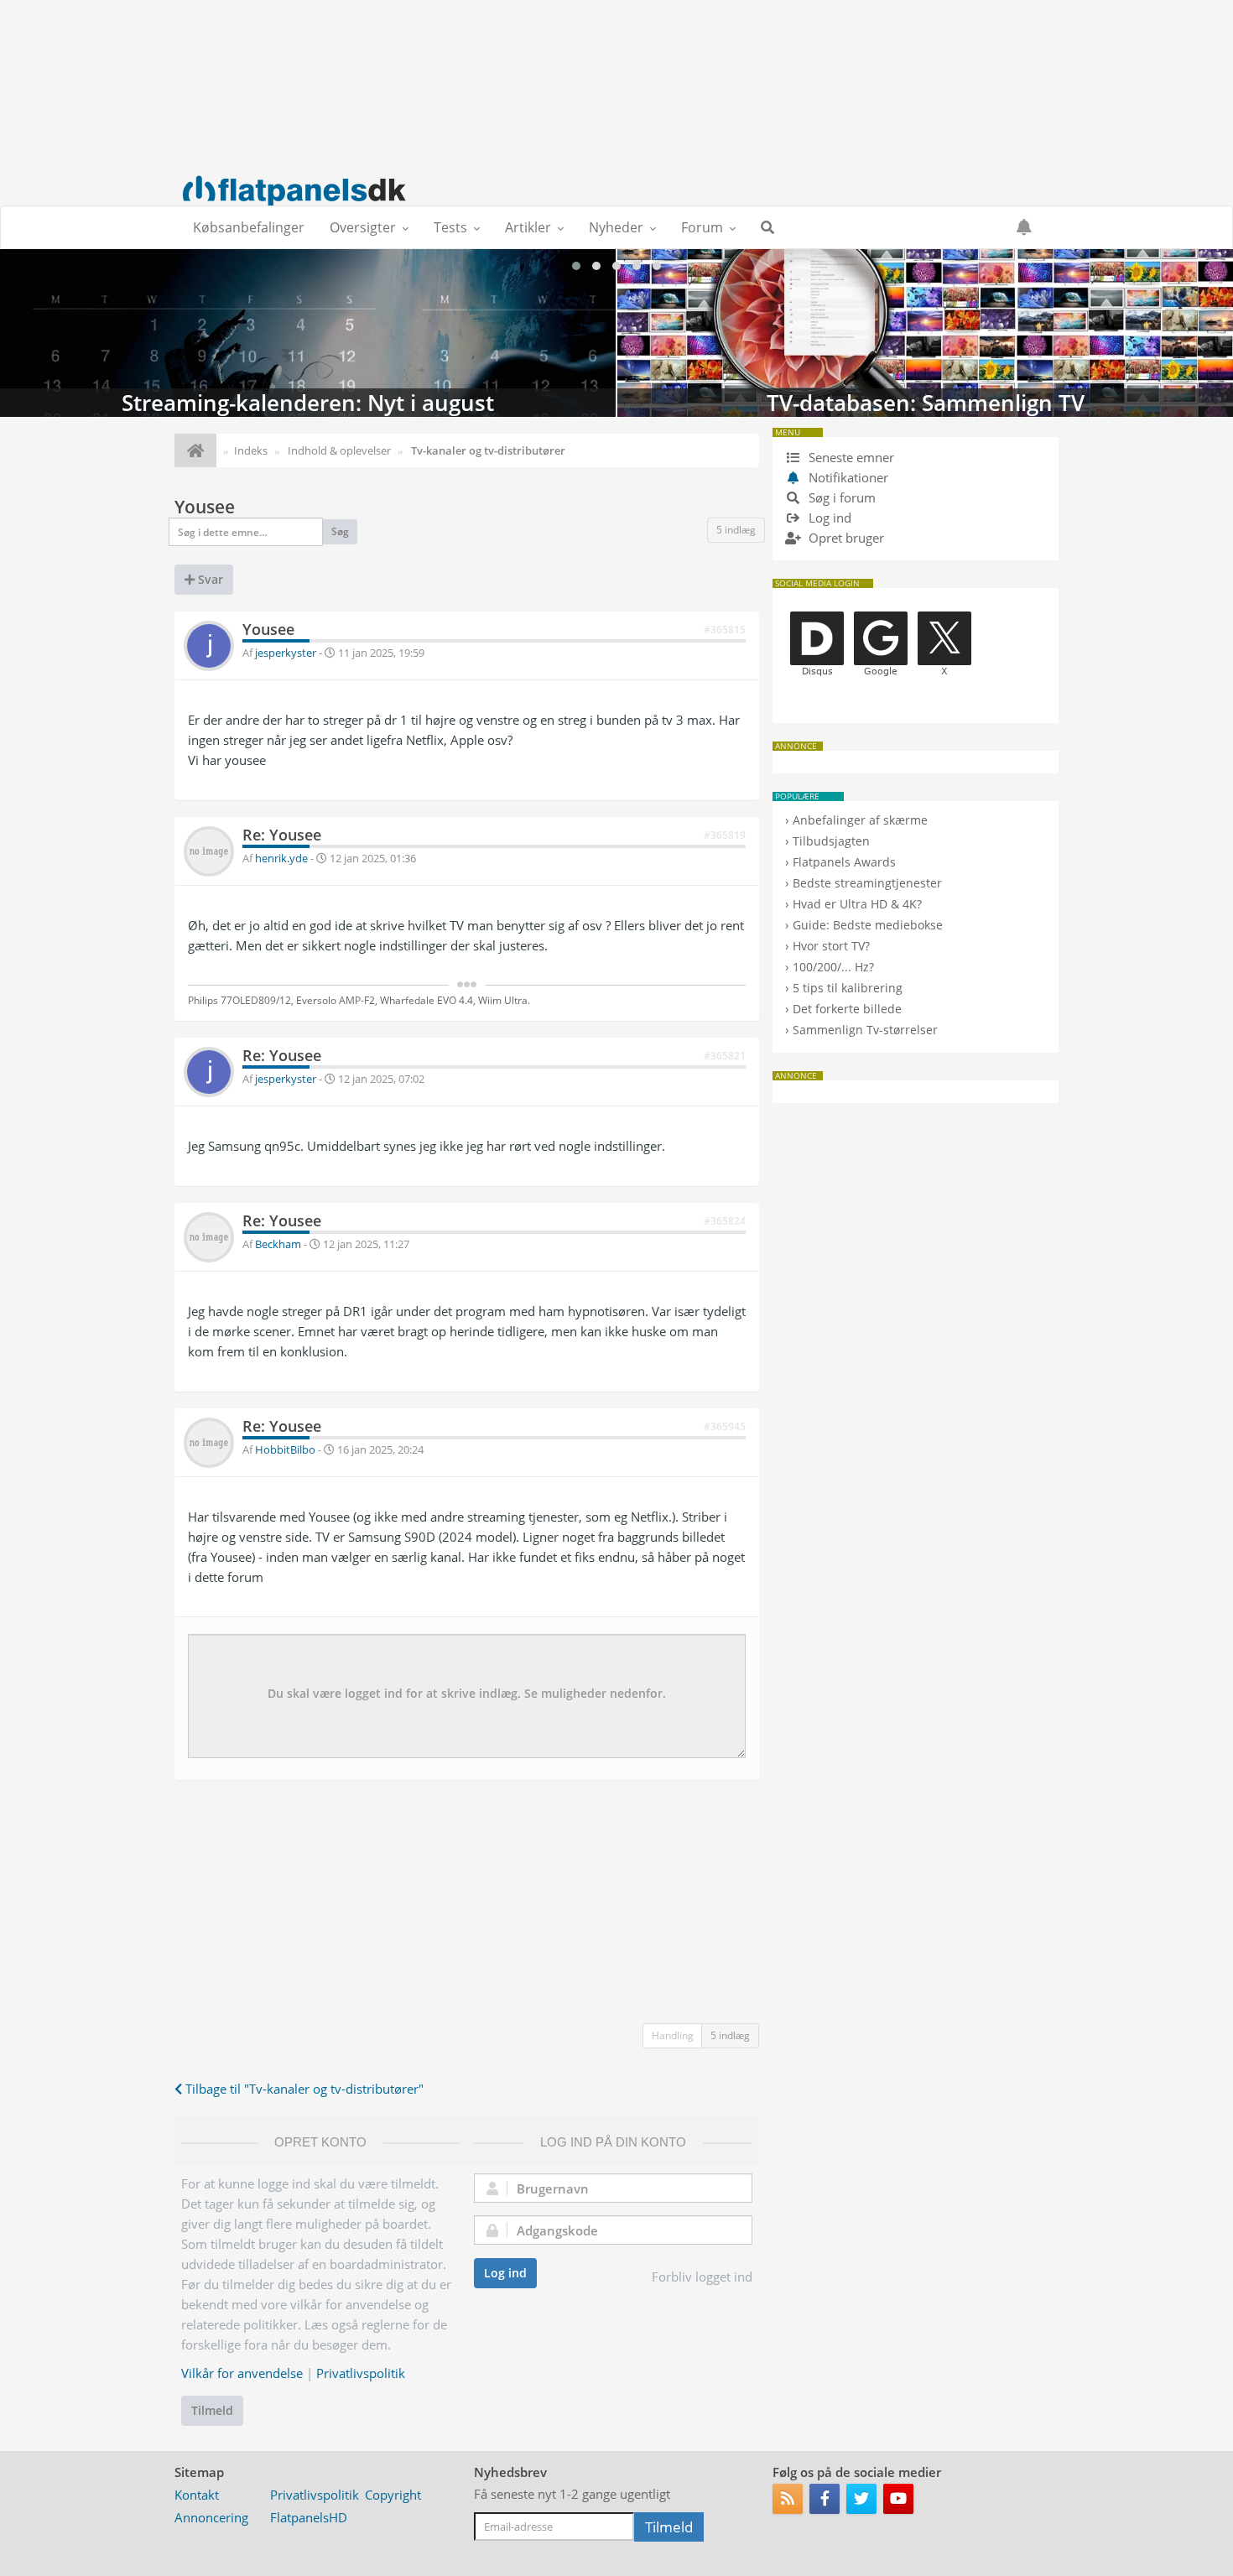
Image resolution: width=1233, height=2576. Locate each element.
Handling (673, 2035)
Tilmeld (212, 2410)
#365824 (725, 1221)
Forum (702, 227)
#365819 (725, 835)
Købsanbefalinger (249, 227)
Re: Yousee (282, 835)
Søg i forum (840, 497)
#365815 (725, 630)
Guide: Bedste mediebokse (868, 925)
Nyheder (616, 227)
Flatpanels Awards (844, 862)
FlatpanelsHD (309, 2517)
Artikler (528, 227)
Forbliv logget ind (702, 2277)
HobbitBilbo (285, 1449)
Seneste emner (850, 457)
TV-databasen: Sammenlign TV (925, 333)
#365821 (725, 1056)
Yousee (205, 507)
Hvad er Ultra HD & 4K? (857, 904)
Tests (450, 227)
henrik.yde (281, 858)
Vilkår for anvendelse (242, 2373)
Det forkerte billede (847, 1009)
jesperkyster (286, 653)
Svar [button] (209, 579)
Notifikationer (848, 477)
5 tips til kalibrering (848, 988)
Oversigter (363, 227)
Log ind (505, 2273)
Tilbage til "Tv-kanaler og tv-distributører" (303, 2089)
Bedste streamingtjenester (867, 883)
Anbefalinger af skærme (860, 820)
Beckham (278, 1244)
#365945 (725, 1426)
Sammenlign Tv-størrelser (865, 1030)
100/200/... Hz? (833, 967)
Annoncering (211, 2517)
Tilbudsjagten (831, 841)
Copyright (393, 2495)
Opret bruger (845, 538)
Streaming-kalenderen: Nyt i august (308, 333)
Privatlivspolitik (361, 2373)
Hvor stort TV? (831, 946)
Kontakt (197, 2495)
